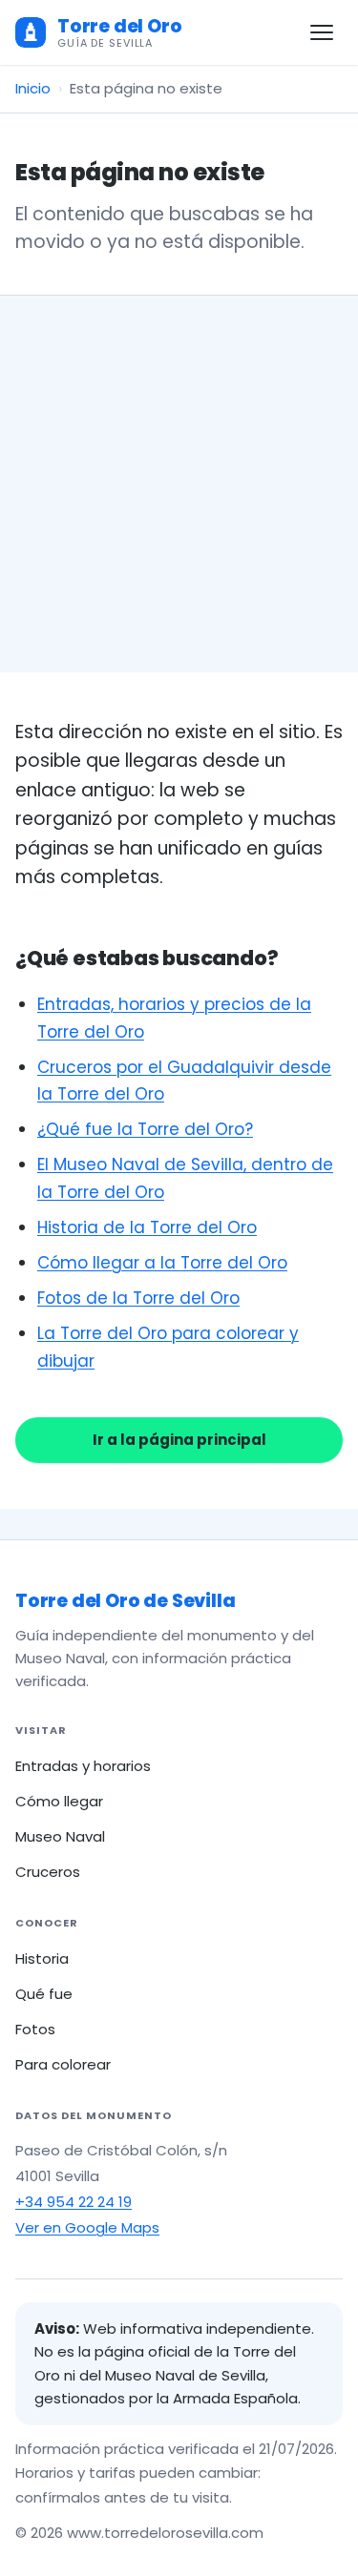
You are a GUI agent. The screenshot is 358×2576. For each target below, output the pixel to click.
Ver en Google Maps (87, 2227)
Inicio (33, 88)
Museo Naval (60, 1836)
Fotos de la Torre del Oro (138, 1298)
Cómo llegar (59, 1801)
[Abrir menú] (322, 32)
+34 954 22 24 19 (74, 2202)
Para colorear (63, 2064)
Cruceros (48, 1872)
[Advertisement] (179, 484)
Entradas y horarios (83, 1766)
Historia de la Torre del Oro (147, 1227)
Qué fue (44, 1994)
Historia (42, 1958)
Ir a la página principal (179, 1440)
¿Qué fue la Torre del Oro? (145, 1129)
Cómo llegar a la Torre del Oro (162, 1263)
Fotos (35, 2029)
